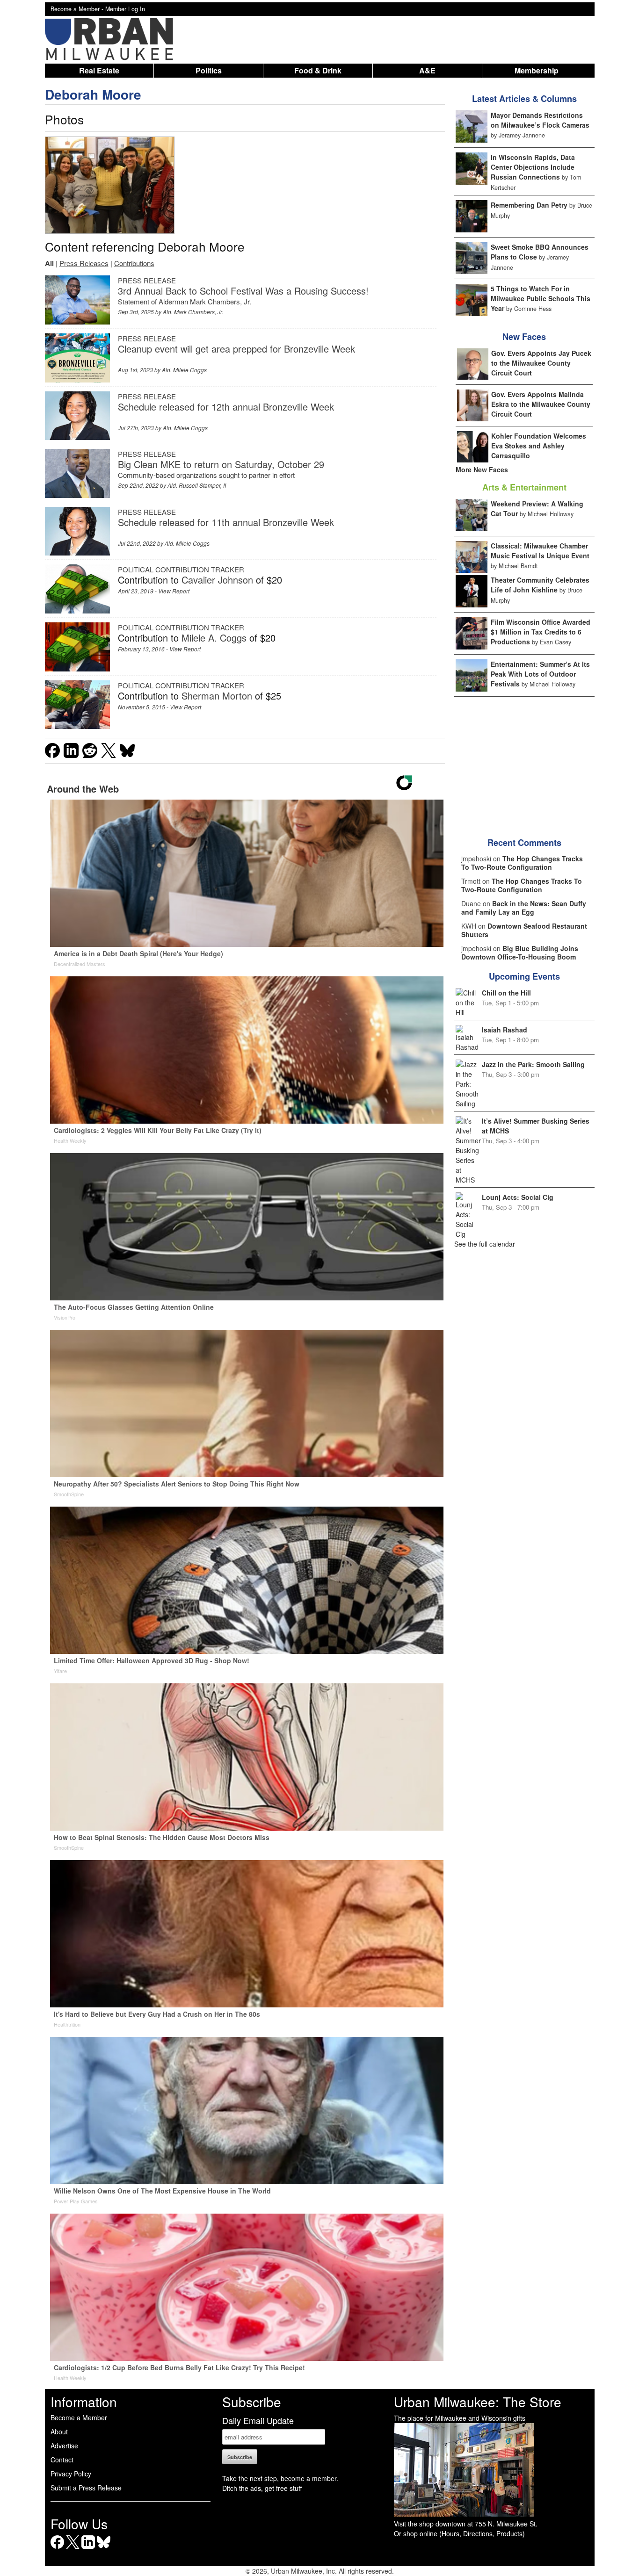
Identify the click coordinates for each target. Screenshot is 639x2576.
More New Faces (482, 469)
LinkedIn (88, 2549)
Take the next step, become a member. (280, 2478)
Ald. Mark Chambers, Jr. (193, 312)
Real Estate (99, 70)
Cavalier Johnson (217, 580)
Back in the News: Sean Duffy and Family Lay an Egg (524, 908)
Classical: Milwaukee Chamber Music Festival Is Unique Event (540, 551)
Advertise (64, 2446)
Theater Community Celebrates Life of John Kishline (540, 585)
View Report (174, 591)
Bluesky (104, 2549)
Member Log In (125, 9)
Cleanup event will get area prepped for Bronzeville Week (236, 349)
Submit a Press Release (86, 2488)
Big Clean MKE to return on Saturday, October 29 (221, 464)
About (59, 2432)
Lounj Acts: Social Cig (518, 1197)
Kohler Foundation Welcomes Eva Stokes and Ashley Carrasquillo (539, 446)
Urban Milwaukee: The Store (478, 2402)
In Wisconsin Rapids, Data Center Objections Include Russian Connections (533, 167)
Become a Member (79, 2417)
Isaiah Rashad (505, 1030)
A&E (427, 70)
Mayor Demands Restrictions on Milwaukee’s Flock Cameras (540, 120)
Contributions (134, 263)
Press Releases (84, 263)
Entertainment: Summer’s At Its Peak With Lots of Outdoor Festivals (540, 674)
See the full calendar (485, 1244)
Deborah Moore (93, 94)
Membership (537, 70)
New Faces (524, 337)
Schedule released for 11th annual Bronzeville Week (226, 522)
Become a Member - (78, 9)
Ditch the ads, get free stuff (262, 2488)
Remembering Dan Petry (529, 205)
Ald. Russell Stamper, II (197, 485)
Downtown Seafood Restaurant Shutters (524, 930)
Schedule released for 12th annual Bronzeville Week (226, 407)
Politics (209, 70)
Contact (62, 2460)
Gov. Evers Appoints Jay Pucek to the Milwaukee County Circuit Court (541, 363)
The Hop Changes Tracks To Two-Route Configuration (522, 863)
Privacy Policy (71, 2474)
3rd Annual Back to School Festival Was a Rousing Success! (243, 291)
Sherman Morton (217, 696)
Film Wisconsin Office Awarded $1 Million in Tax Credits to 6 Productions (541, 632)
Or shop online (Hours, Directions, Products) (459, 2533)
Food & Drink (318, 70)
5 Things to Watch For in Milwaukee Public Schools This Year (541, 298)
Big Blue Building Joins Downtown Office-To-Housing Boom (520, 952)
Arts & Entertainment (524, 487)
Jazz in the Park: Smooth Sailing (533, 1064)
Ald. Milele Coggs (184, 370)
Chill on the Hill (506, 993)
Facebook (57, 2549)
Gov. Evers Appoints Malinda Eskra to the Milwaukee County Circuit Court (541, 404)
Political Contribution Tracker (181, 569)
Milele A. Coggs (214, 638)
